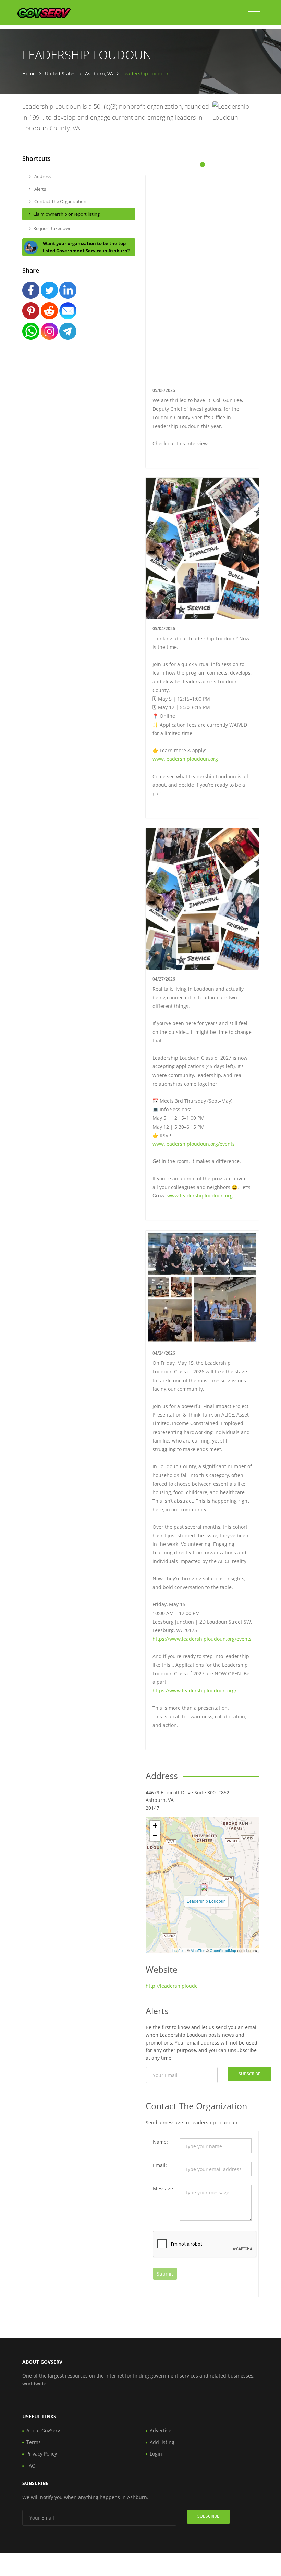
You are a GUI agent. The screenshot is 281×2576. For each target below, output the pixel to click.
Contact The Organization (60, 201)
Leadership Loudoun (206, 1901)
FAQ (31, 2466)
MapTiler (198, 1950)
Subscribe (249, 2074)
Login (156, 2454)
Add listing (162, 2442)
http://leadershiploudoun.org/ (180, 1986)
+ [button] (155, 1826)
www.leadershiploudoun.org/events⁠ (194, 1144)
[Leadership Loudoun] (204, 1887)
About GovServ (43, 2430)
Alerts (40, 189)
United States (60, 73)
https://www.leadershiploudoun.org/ (194, 1690)
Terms (34, 2442)
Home (29, 73)
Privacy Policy (42, 2454)
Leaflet (178, 1950)
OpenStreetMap (223, 1950)
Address (42, 176)
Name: (160, 2142)
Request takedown (52, 228)
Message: (164, 2188)
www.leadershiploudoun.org (185, 759)
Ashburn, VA (99, 73)
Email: (160, 2165)
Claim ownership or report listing (66, 214)
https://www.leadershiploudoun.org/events (202, 1639)
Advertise (161, 2430)
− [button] (155, 1836)
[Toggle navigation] (254, 15)
